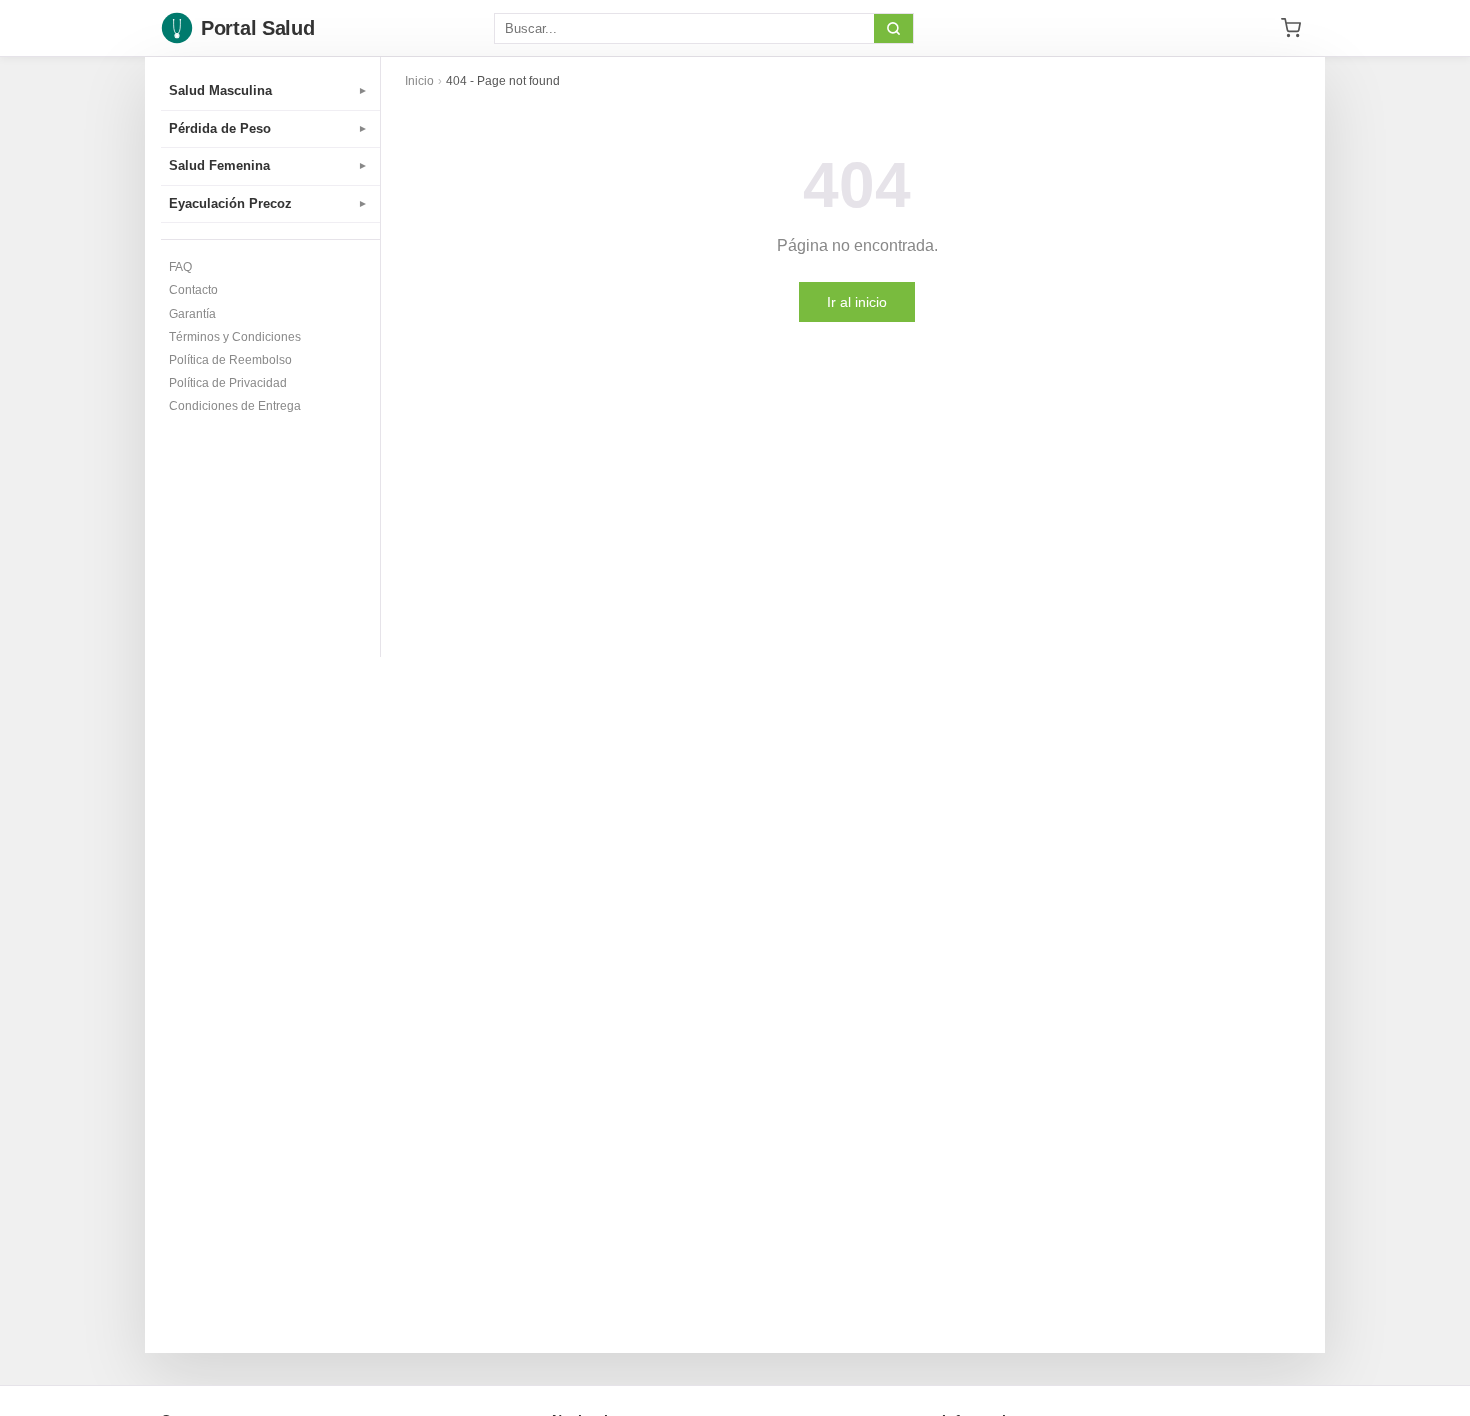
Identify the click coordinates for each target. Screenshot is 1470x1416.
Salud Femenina (268, 165)
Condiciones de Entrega (235, 406)
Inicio (419, 81)
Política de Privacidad (228, 383)
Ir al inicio (857, 302)
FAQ (180, 267)
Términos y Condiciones (235, 337)
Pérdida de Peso (268, 128)
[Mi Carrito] (1291, 28)
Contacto (193, 290)
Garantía (192, 314)
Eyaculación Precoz (268, 203)
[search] (893, 28)
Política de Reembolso (230, 360)
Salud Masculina (268, 90)
